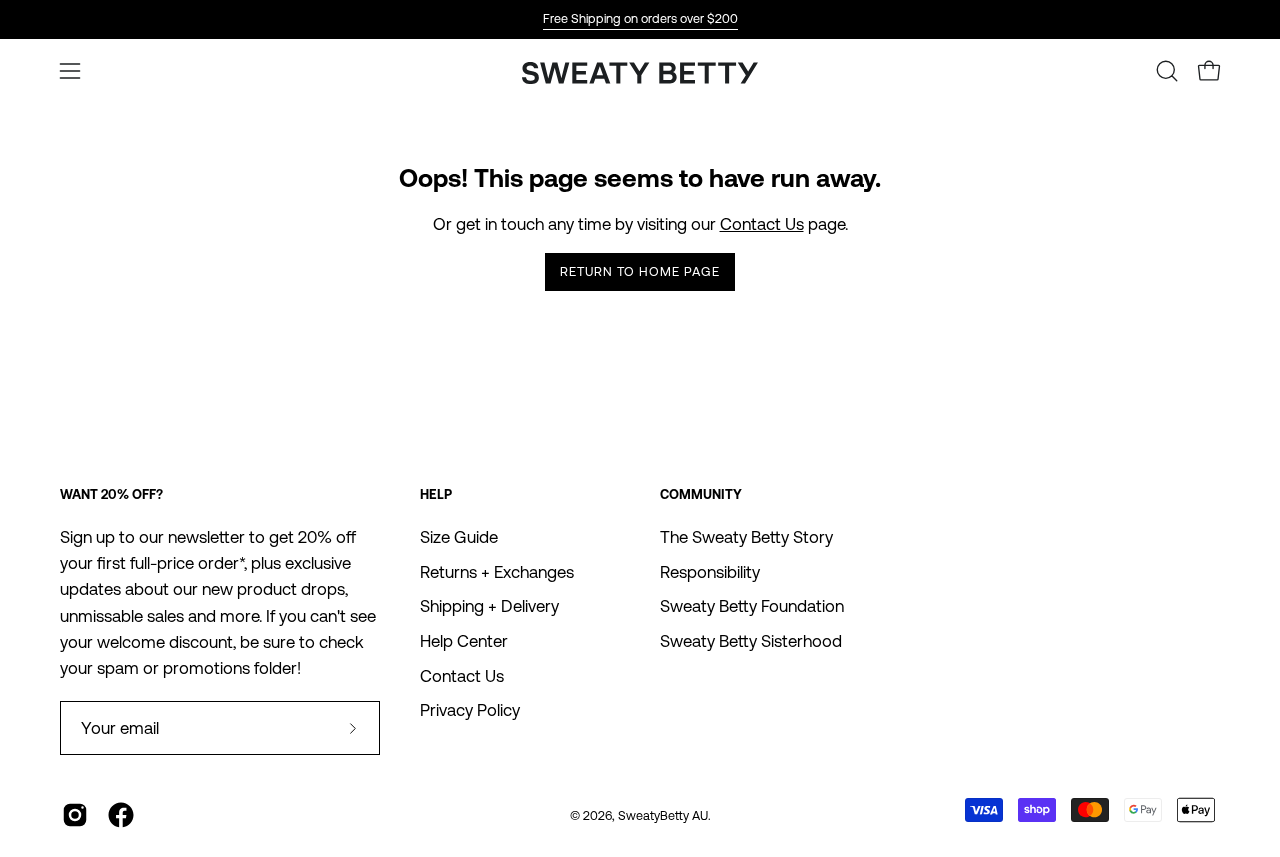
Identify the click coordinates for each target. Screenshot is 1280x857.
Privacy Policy (470, 710)
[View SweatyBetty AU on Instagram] (75, 815)
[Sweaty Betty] (640, 75)
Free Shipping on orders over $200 (640, 18)
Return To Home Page (639, 271)
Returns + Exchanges (497, 572)
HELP (436, 494)
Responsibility (710, 572)
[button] (1167, 71)
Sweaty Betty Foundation (752, 606)
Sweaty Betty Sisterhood (751, 641)
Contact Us (762, 224)
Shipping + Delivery (489, 606)
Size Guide (459, 537)
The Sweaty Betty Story (746, 537)
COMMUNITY (701, 494)
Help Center (464, 641)
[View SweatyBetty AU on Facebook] (121, 815)
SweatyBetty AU (663, 815)
